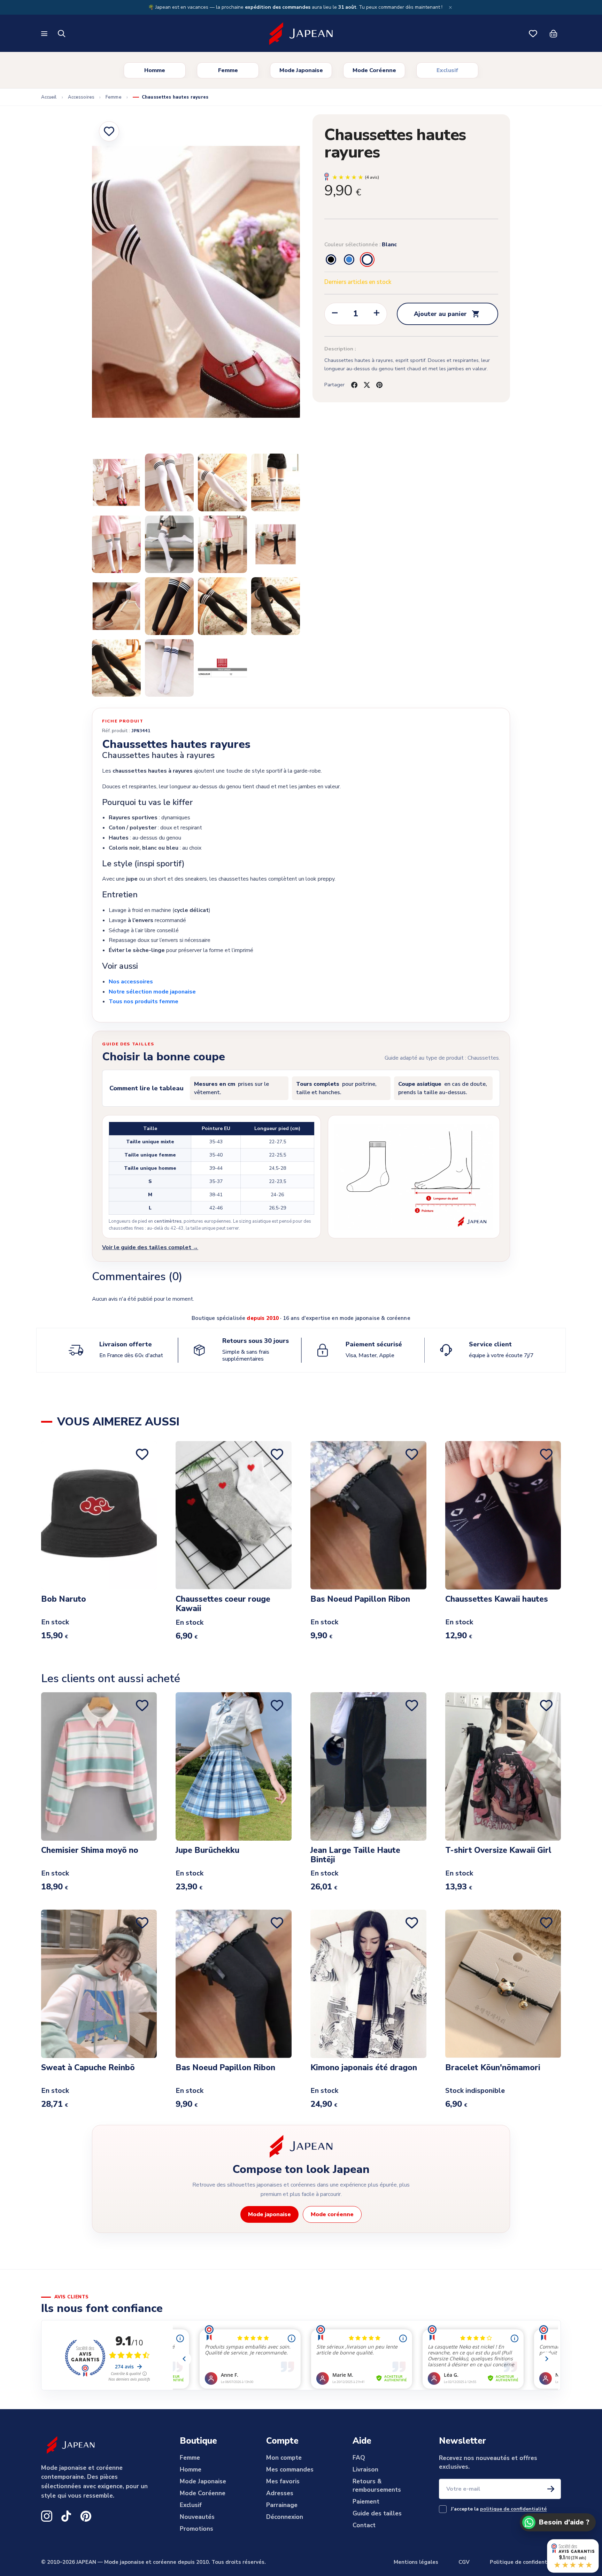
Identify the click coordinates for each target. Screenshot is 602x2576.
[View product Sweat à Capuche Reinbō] (99, 1984)
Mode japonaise (269, 2214)
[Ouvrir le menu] (45, 34)
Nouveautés (197, 2517)
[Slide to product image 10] (116, 606)
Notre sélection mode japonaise (152, 992)
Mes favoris (283, 2481)
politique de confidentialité (513, 2509)
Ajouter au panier (447, 314)
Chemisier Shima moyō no (90, 1851)
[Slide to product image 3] (169, 482)
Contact (364, 2525)
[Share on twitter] (367, 385)
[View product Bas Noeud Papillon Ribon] (368, 1515)
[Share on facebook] (354, 385)
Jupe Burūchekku (207, 1851)
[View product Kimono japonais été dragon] (368, 1984)
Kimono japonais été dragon (364, 2068)
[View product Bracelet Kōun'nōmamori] (503, 1984)
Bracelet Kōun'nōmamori (493, 2068)
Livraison (365, 2470)
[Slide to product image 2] (116, 482)
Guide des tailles (377, 2513)
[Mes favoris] (533, 34)
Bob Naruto (64, 1599)
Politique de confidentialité (525, 2562)
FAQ (359, 2458)
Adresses (280, 2493)
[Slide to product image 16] (222, 668)
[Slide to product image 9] (276, 544)
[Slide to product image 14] (116, 668)
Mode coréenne (332, 2214)
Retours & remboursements (377, 2486)
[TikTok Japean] (66, 2516)
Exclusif (447, 70)
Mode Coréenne (374, 70)
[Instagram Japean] (47, 2516)
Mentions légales (416, 2562)
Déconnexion (285, 2517)
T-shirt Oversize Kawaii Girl (498, 1851)
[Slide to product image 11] (169, 606)
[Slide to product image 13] (276, 606)
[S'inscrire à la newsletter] (551, 2489)
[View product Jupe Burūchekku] (234, 1766)
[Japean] (301, 34)
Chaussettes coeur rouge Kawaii (223, 1604)
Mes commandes (290, 2470)
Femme (228, 70)
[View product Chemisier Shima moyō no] (99, 1766)
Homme (155, 70)
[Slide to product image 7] (169, 544)
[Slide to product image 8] (222, 544)
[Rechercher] (62, 34)
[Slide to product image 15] (169, 668)
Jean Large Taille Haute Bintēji (355, 1855)
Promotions (196, 2529)
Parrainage (282, 2505)
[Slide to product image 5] (276, 482)
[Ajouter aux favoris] (109, 131)
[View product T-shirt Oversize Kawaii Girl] (503, 1766)
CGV (464, 2562)
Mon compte (284, 2458)
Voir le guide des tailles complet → (150, 1247)
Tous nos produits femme (144, 1001)
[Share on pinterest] (379, 385)
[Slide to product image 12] (222, 606)
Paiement (366, 2502)
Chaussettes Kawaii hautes (497, 1599)
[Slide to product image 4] (222, 482)
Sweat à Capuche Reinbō (88, 2068)
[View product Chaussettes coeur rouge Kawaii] (234, 1515)
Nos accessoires (131, 982)
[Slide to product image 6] (116, 544)
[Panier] (553, 34)
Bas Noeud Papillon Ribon (360, 1599)
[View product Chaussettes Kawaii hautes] (503, 1515)
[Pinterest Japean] (86, 2516)
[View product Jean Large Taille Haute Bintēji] (368, 1766)
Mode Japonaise (301, 70)
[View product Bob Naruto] (99, 1515)
